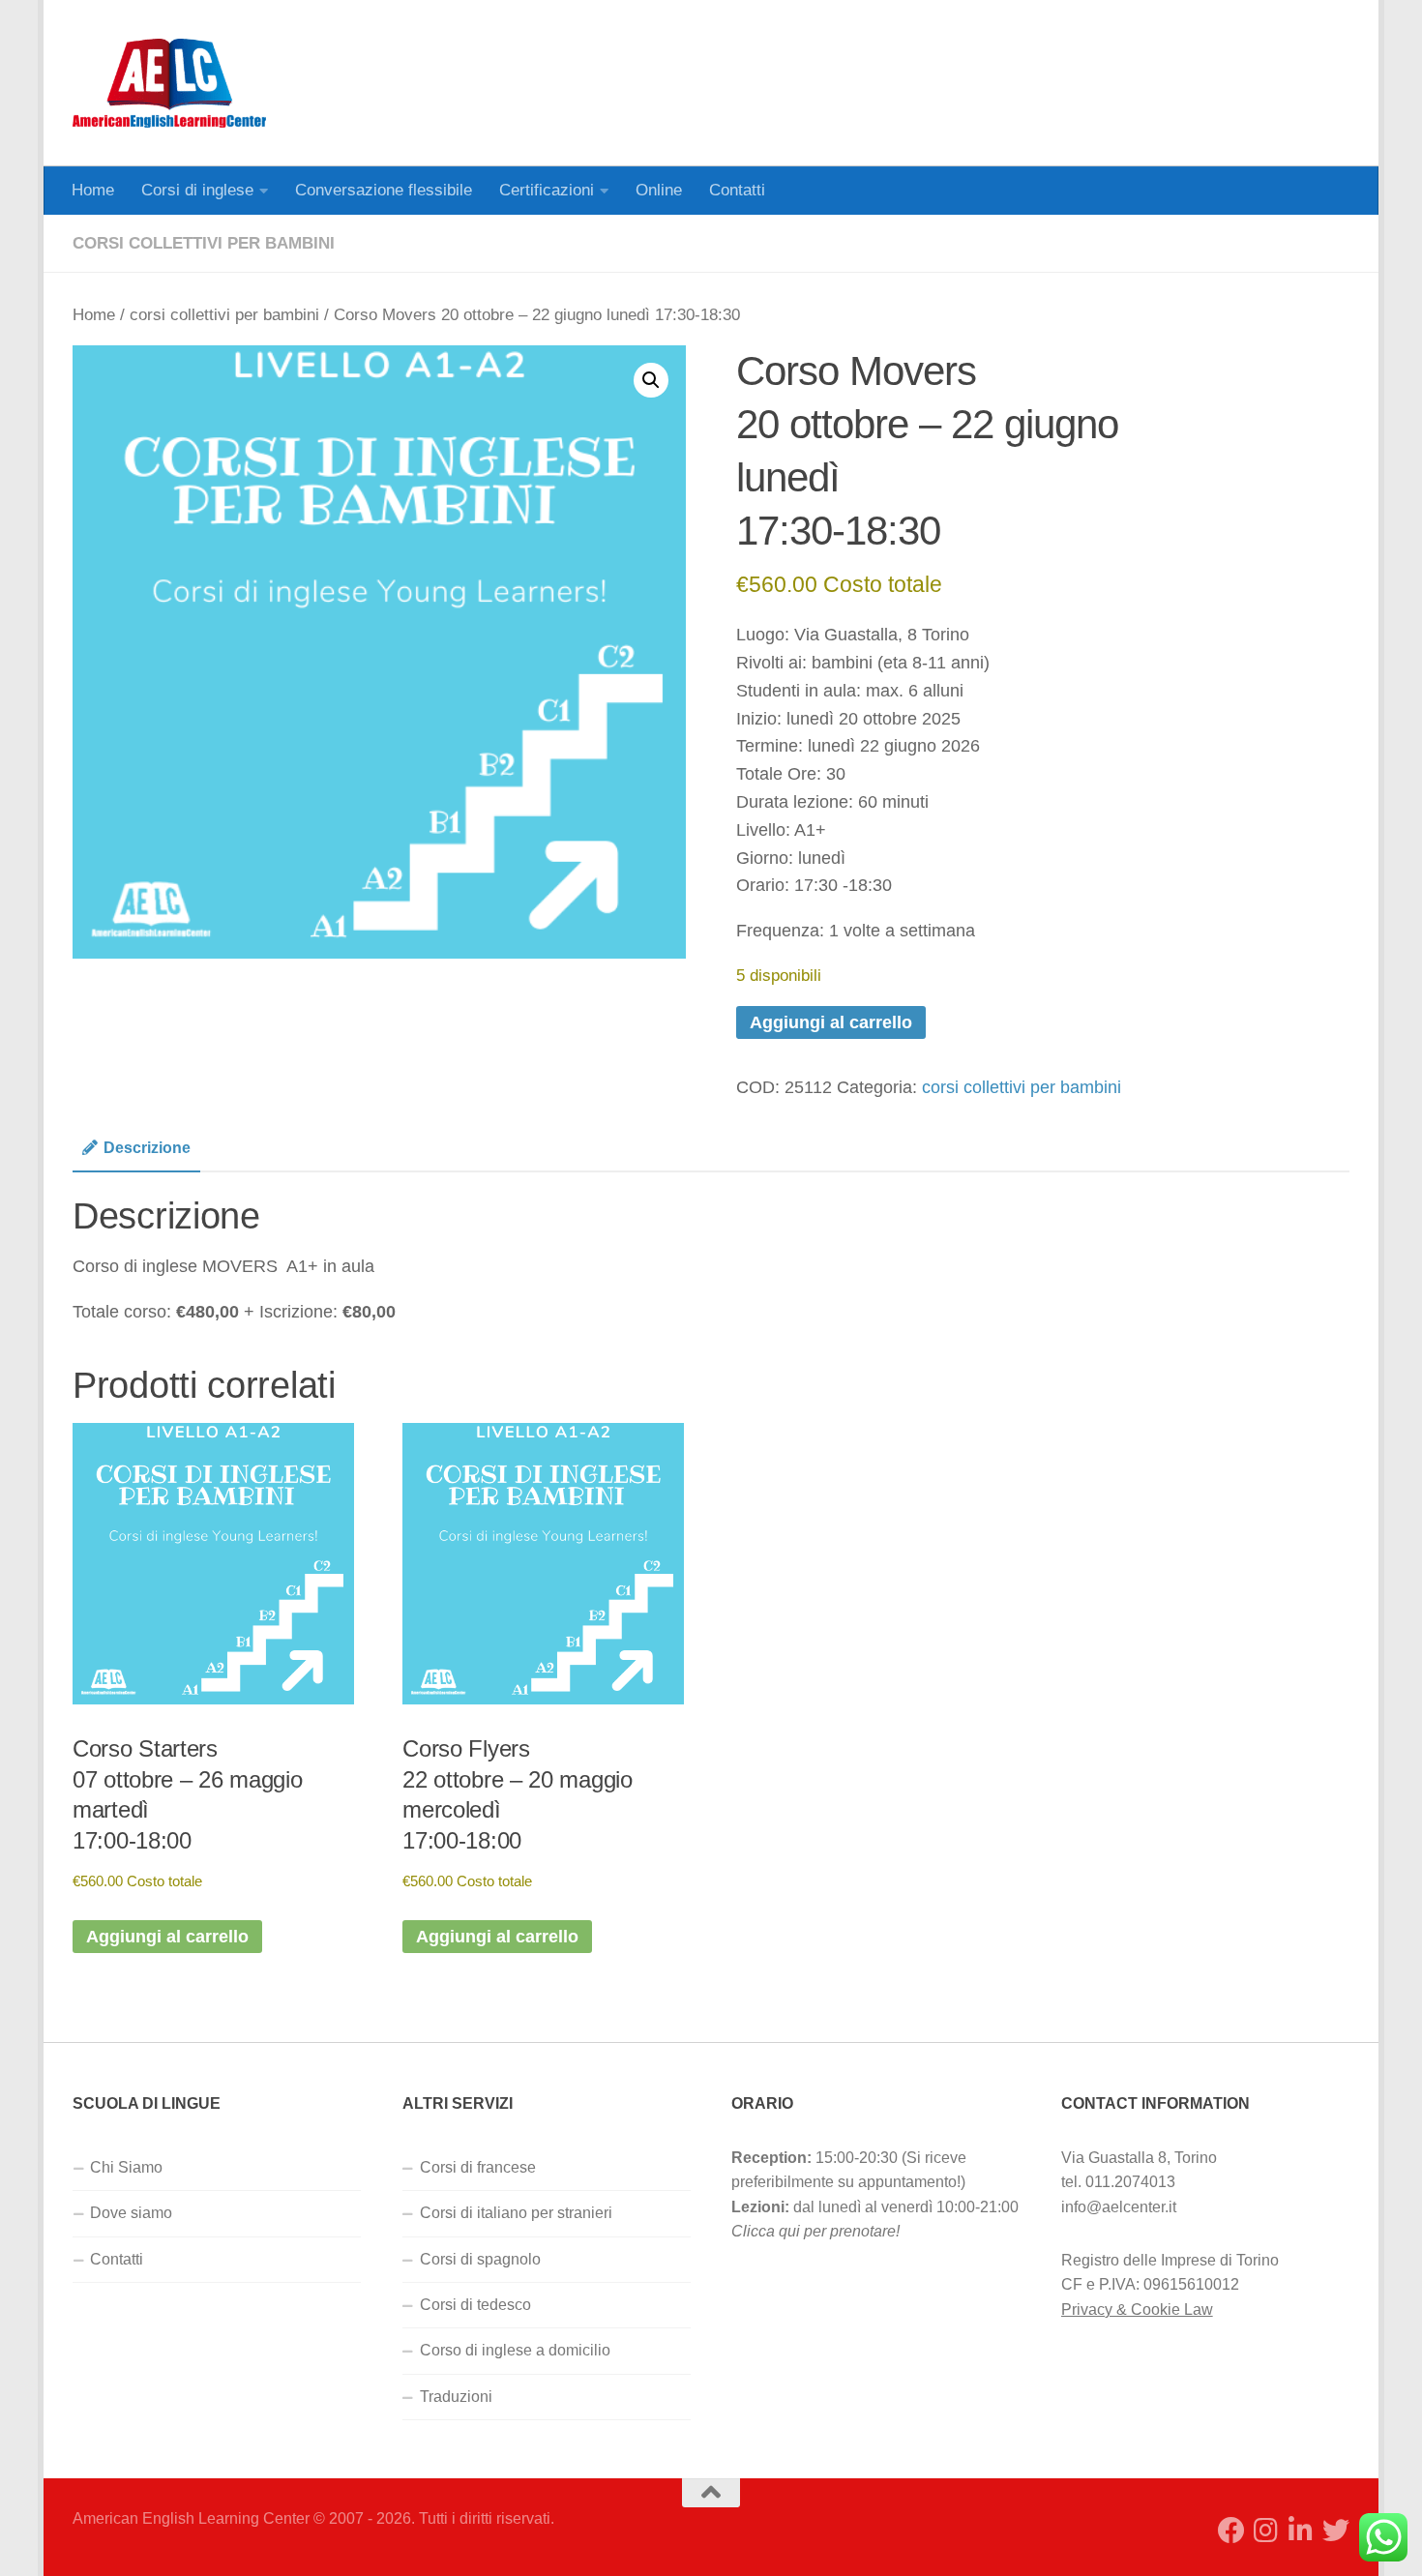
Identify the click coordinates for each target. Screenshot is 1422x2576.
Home (93, 190)
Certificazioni (547, 190)
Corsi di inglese (197, 190)
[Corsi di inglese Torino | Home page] (169, 83)
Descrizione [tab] (147, 1148)
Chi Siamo (126, 2167)
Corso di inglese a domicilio (515, 2350)
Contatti (737, 190)
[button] (651, 380)
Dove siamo (131, 2213)
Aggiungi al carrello (831, 1022)
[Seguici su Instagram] (1266, 2531)
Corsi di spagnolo (480, 2259)
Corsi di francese (478, 2167)
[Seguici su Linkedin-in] (1301, 2531)
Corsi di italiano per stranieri (516, 2213)
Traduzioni (456, 2397)
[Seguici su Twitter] (1336, 2531)
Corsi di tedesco (475, 2305)
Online (659, 190)
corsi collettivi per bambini (204, 243)
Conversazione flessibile (384, 190)
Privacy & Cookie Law (1137, 2310)
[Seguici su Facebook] (1231, 2531)
